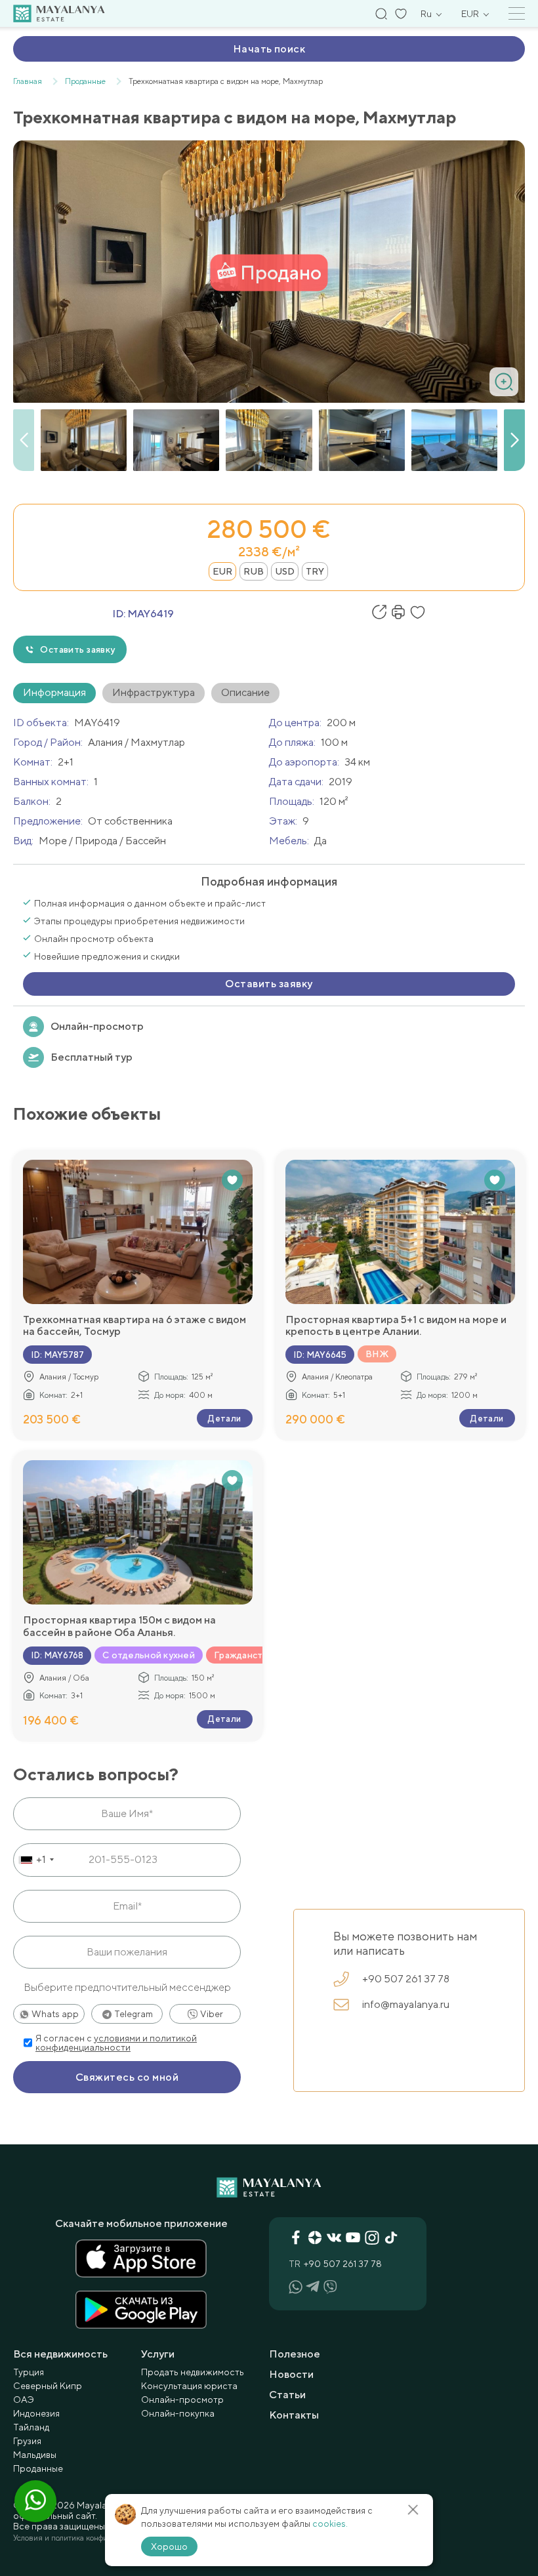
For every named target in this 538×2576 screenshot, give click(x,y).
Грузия (27, 2441)
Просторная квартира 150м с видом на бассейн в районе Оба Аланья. (119, 1626)
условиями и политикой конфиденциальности (116, 2043)
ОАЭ (24, 2400)
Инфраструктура (154, 692)
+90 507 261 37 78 (406, 1979)
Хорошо (169, 2546)
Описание (245, 692)
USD (285, 571)
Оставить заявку (77, 649)
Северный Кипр (48, 2386)
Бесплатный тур (92, 1057)
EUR (222, 571)
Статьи (287, 2395)
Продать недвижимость (193, 2372)
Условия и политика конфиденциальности (87, 2538)
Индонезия (36, 2413)
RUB (254, 571)
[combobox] (36, 1860)
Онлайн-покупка (178, 2413)
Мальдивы (35, 2455)
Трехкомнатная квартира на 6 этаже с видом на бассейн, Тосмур (134, 1326)
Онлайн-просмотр (97, 1026)
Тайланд (31, 2427)
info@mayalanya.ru (406, 2004)
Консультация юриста (189, 2386)
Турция (29, 2372)
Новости (291, 2374)
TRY (315, 571)
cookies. (330, 2524)
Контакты (294, 2415)
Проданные (38, 2468)
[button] (514, 440)
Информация (54, 692)
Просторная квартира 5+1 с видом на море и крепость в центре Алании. (396, 1326)
